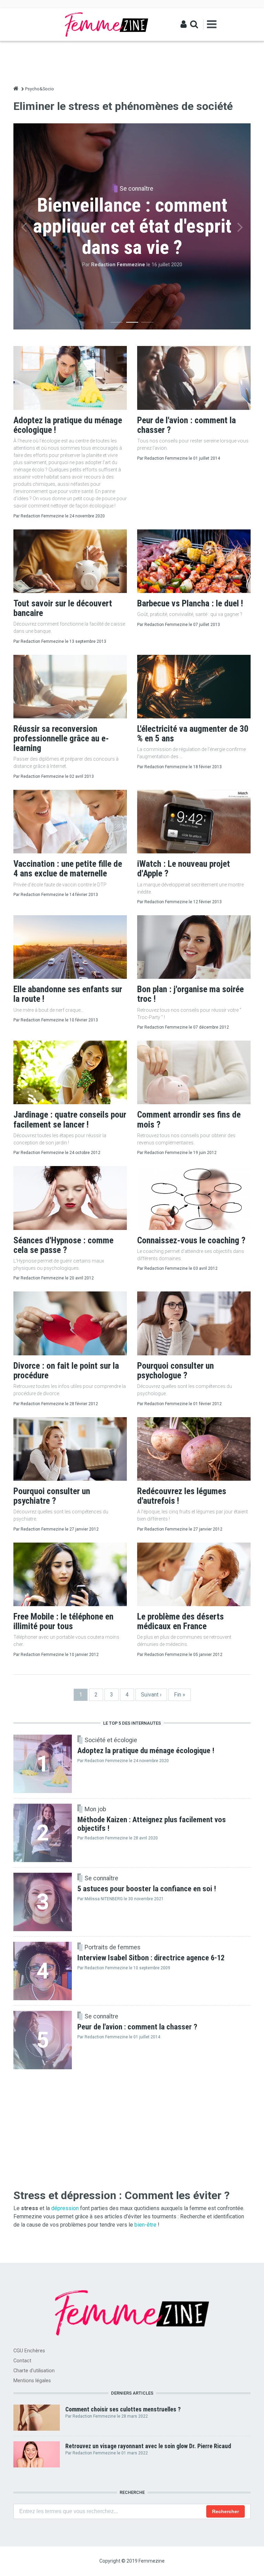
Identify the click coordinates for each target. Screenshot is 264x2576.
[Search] (194, 24)
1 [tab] (117, 324)
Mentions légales (32, 2381)
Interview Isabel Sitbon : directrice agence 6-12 (151, 1958)
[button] (24, 227)
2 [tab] (132, 324)
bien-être (145, 2225)
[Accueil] (107, 24)
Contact (22, 2361)
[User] (184, 24)
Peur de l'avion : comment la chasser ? (137, 2027)
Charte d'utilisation (34, 2371)
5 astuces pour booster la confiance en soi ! (147, 1889)
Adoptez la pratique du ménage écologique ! (146, 1750)
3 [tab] (147, 324)
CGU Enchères (29, 2351)
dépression (65, 2208)
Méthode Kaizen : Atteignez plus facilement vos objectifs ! (152, 1824)
